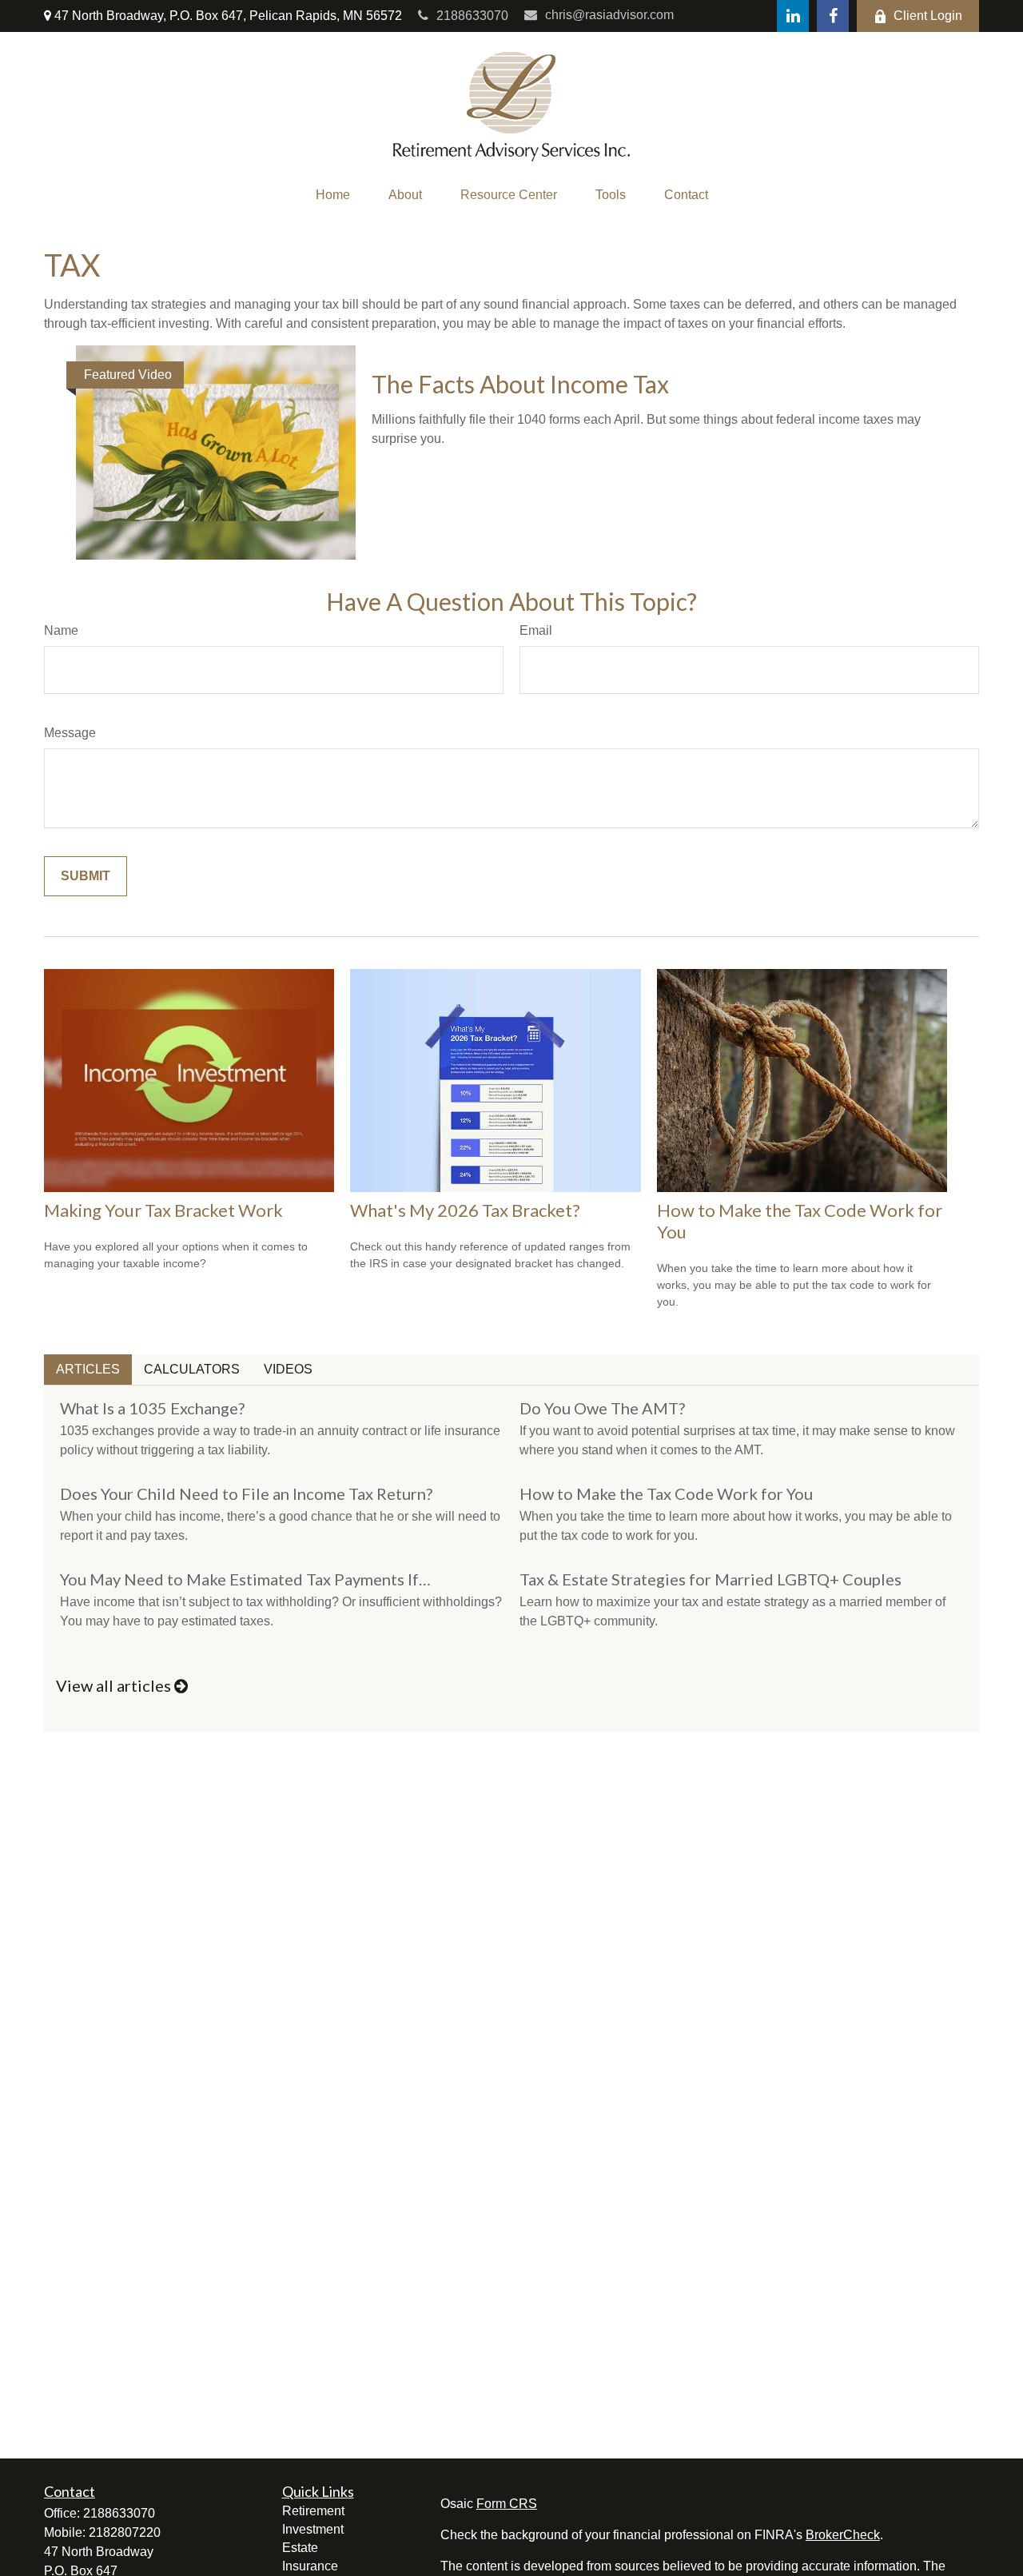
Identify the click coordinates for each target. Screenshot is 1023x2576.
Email (536, 630)
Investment (313, 2529)
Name (61, 630)
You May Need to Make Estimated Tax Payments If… (245, 1579)
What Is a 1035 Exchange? (152, 1408)
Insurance (310, 2566)
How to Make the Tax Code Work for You (666, 1493)
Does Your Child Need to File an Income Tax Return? (246, 1493)
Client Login (928, 16)
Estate (300, 2548)
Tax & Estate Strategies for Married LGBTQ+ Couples (711, 1579)
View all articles (115, 1685)
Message (70, 733)
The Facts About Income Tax (520, 384)
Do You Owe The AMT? (602, 1408)
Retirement (313, 2511)
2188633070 (472, 16)
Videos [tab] (288, 1369)
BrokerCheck (843, 2535)
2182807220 (125, 2532)
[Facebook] (833, 16)
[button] (333, 195)
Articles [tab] (88, 1369)
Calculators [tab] (192, 1369)
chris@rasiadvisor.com (609, 15)
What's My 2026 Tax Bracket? (465, 1210)
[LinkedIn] (793, 16)
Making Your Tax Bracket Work (163, 1210)
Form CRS (507, 2504)
